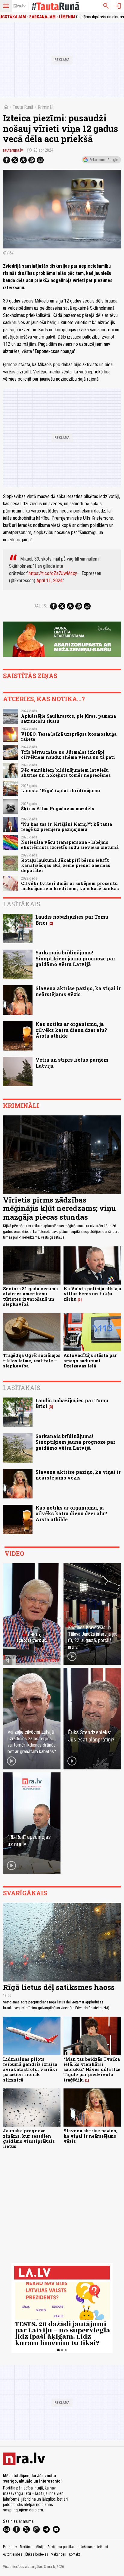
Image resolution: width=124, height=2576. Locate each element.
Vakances (59, 2554)
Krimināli (46, 107)
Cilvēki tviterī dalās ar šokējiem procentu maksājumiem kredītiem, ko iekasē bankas (70, 886)
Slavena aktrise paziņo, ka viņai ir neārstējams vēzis (78, 991)
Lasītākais (22, 904)
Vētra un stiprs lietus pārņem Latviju (72, 1063)
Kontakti (75, 2554)
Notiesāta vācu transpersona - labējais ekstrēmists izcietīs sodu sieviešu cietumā (70, 845)
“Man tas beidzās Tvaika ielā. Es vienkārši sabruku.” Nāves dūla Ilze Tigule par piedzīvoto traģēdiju (92, 2070)
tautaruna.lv (13, 150)
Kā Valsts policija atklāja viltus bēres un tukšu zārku (92, 1294)
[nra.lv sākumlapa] (20, 6)
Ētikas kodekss (37, 2554)
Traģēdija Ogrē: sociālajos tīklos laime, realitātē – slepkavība (32, 1361)
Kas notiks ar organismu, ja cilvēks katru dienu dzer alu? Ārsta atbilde (71, 1030)
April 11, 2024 (50, 581)
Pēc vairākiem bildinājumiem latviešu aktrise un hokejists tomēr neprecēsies (66, 773)
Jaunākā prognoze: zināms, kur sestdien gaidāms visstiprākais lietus (29, 2138)
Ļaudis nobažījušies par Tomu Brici (72, 920)
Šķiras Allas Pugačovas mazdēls (58, 809)
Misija (40, 2547)
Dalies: (40, 606)
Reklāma (26, 2547)
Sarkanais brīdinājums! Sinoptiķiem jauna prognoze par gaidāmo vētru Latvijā (75, 958)
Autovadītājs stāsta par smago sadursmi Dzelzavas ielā (90, 1361)
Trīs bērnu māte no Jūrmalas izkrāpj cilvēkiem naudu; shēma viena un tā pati (68, 755)
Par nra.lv (10, 2547)
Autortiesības (13, 2554)
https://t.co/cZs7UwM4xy (53, 573)
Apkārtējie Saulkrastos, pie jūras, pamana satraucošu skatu (68, 719)
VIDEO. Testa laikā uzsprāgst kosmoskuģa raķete (69, 737)
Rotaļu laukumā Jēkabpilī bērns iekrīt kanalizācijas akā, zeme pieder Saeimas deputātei (66, 865)
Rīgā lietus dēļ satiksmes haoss (59, 1987)
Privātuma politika (61, 2547)
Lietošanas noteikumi (92, 2547)
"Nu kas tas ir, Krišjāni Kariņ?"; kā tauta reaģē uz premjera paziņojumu (67, 827)
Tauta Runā (23, 107)
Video (14, 1553)
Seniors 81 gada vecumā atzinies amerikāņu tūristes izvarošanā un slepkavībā (30, 1296)
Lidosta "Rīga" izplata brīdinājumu (60, 791)
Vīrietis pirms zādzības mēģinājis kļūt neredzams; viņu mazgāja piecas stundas (59, 1209)
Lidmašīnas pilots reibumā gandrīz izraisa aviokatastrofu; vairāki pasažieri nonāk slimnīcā (30, 2070)
